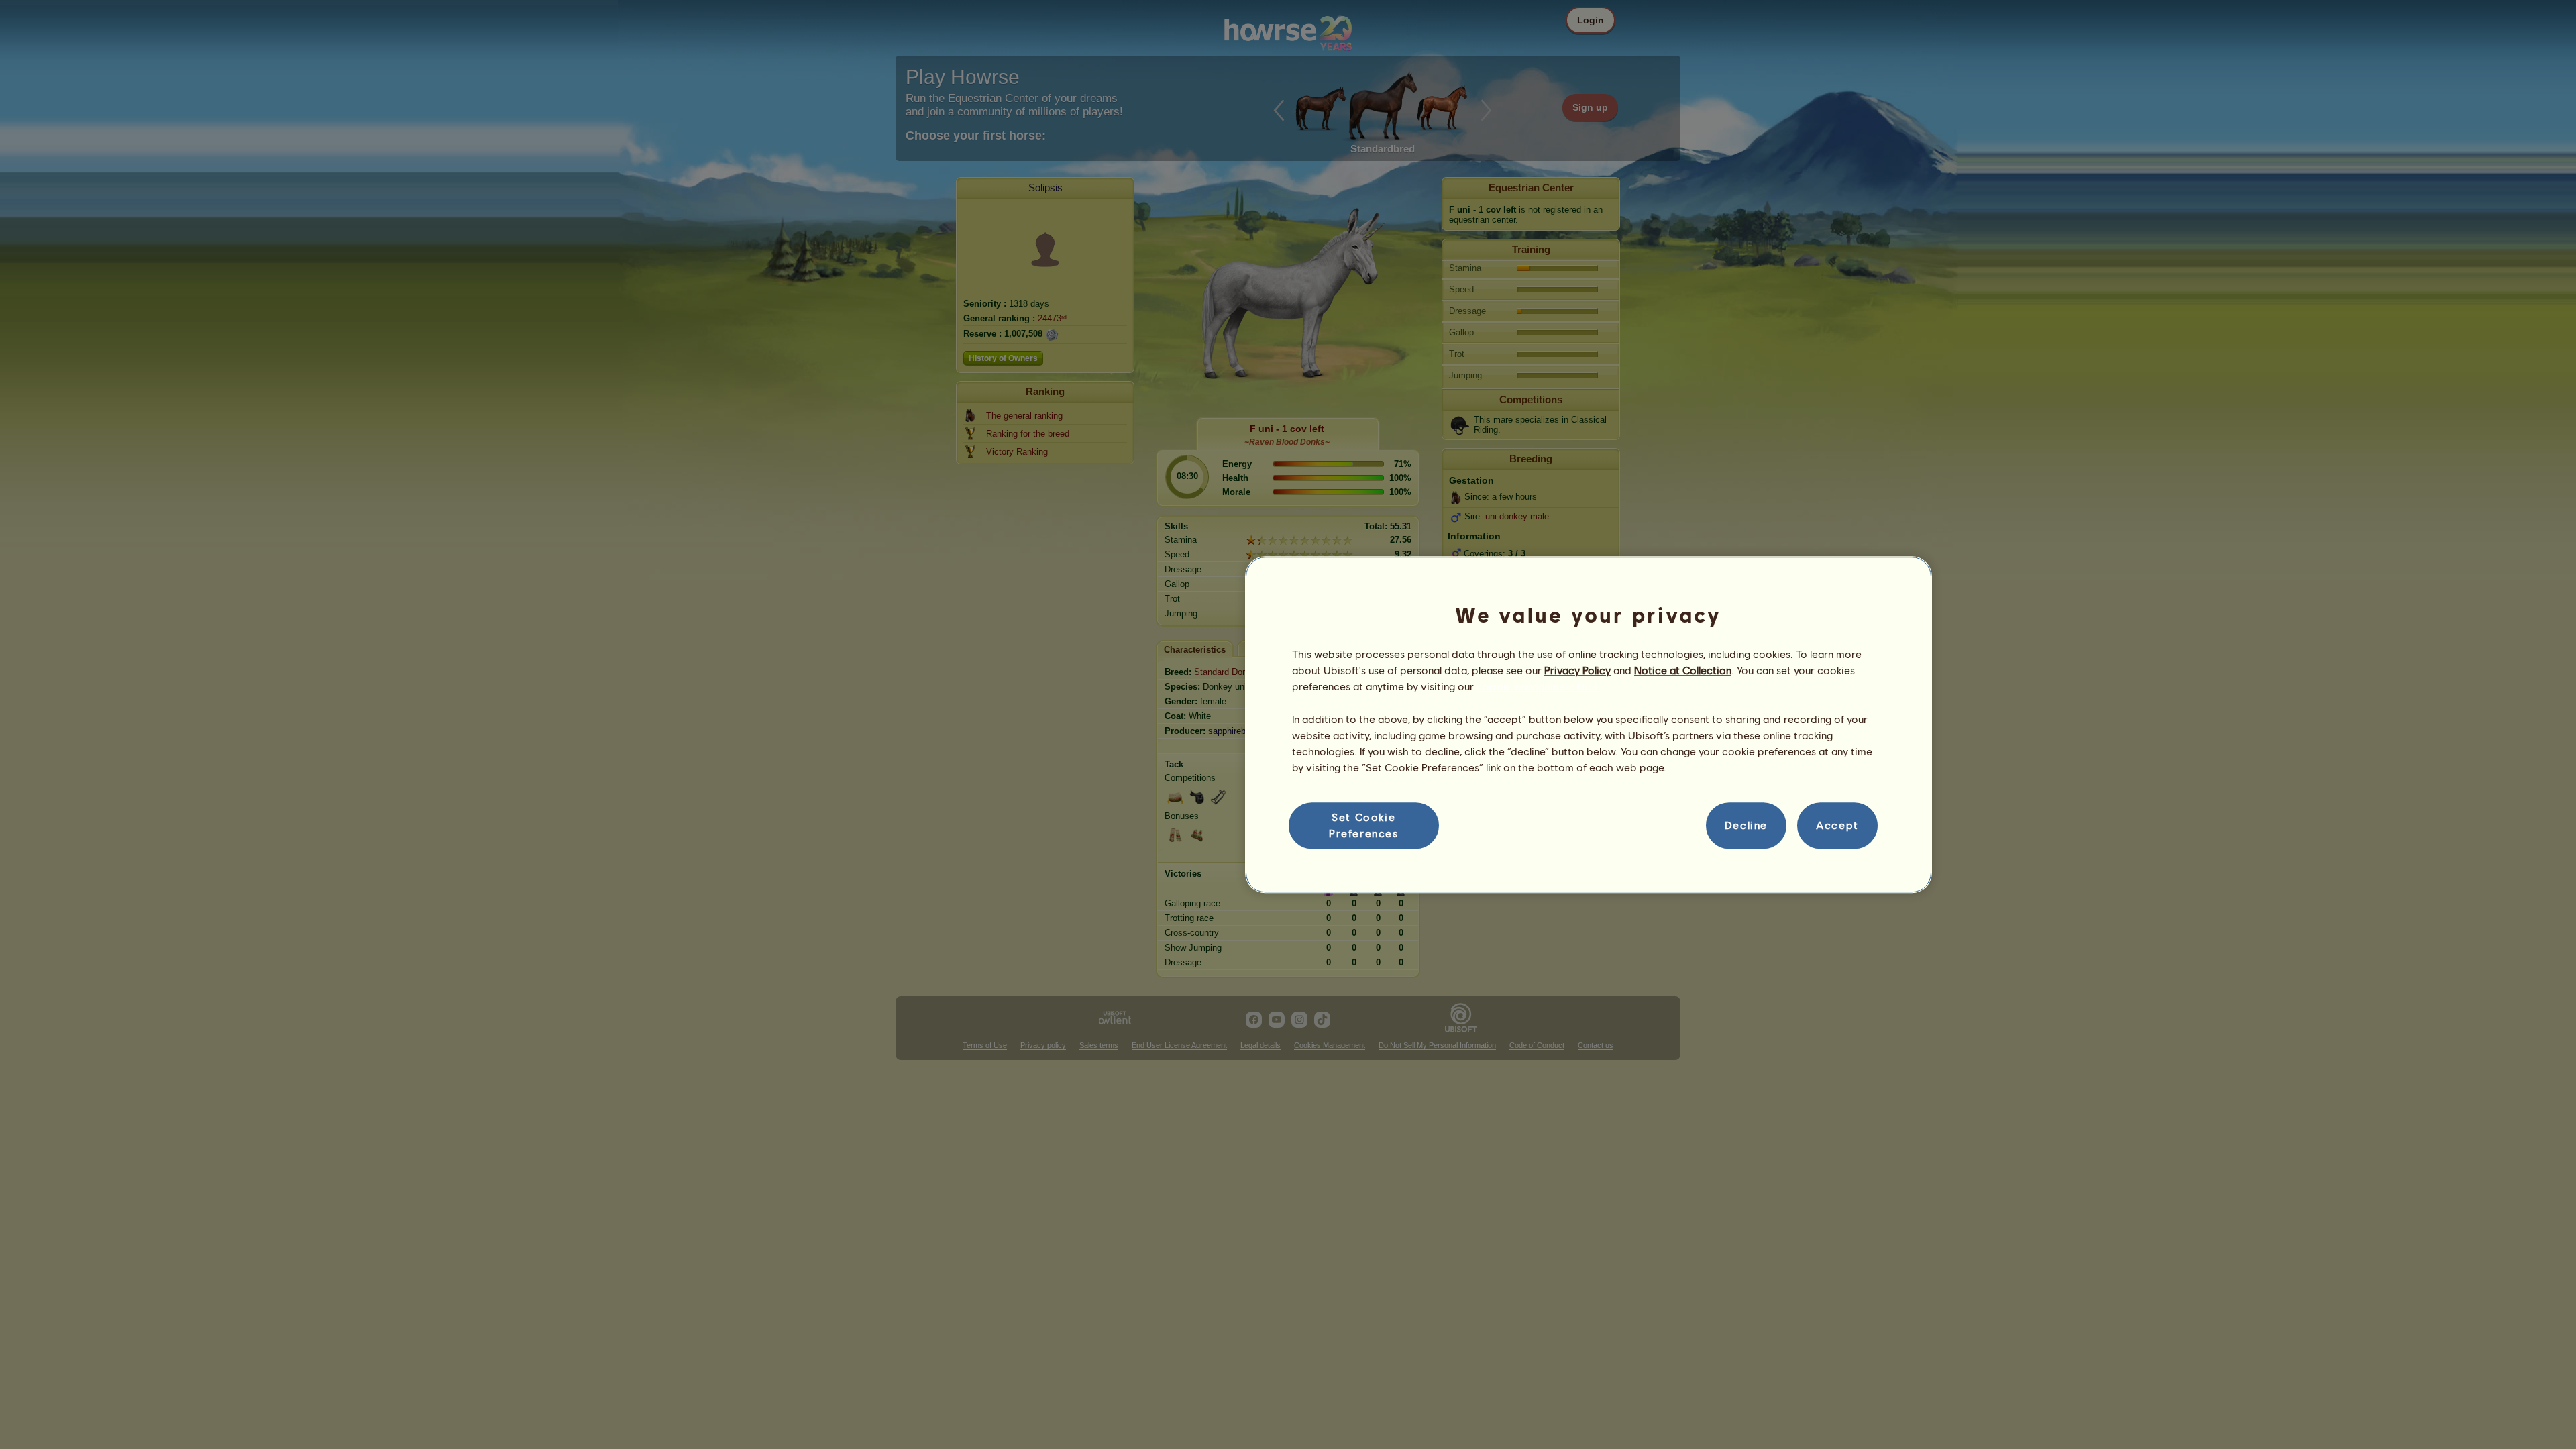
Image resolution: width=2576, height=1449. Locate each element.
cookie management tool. (1538, 687)
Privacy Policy (1577, 670)
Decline (1746, 825)
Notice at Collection (1683, 670)
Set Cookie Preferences (1364, 825)
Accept (1837, 825)
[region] (1589, 724)
